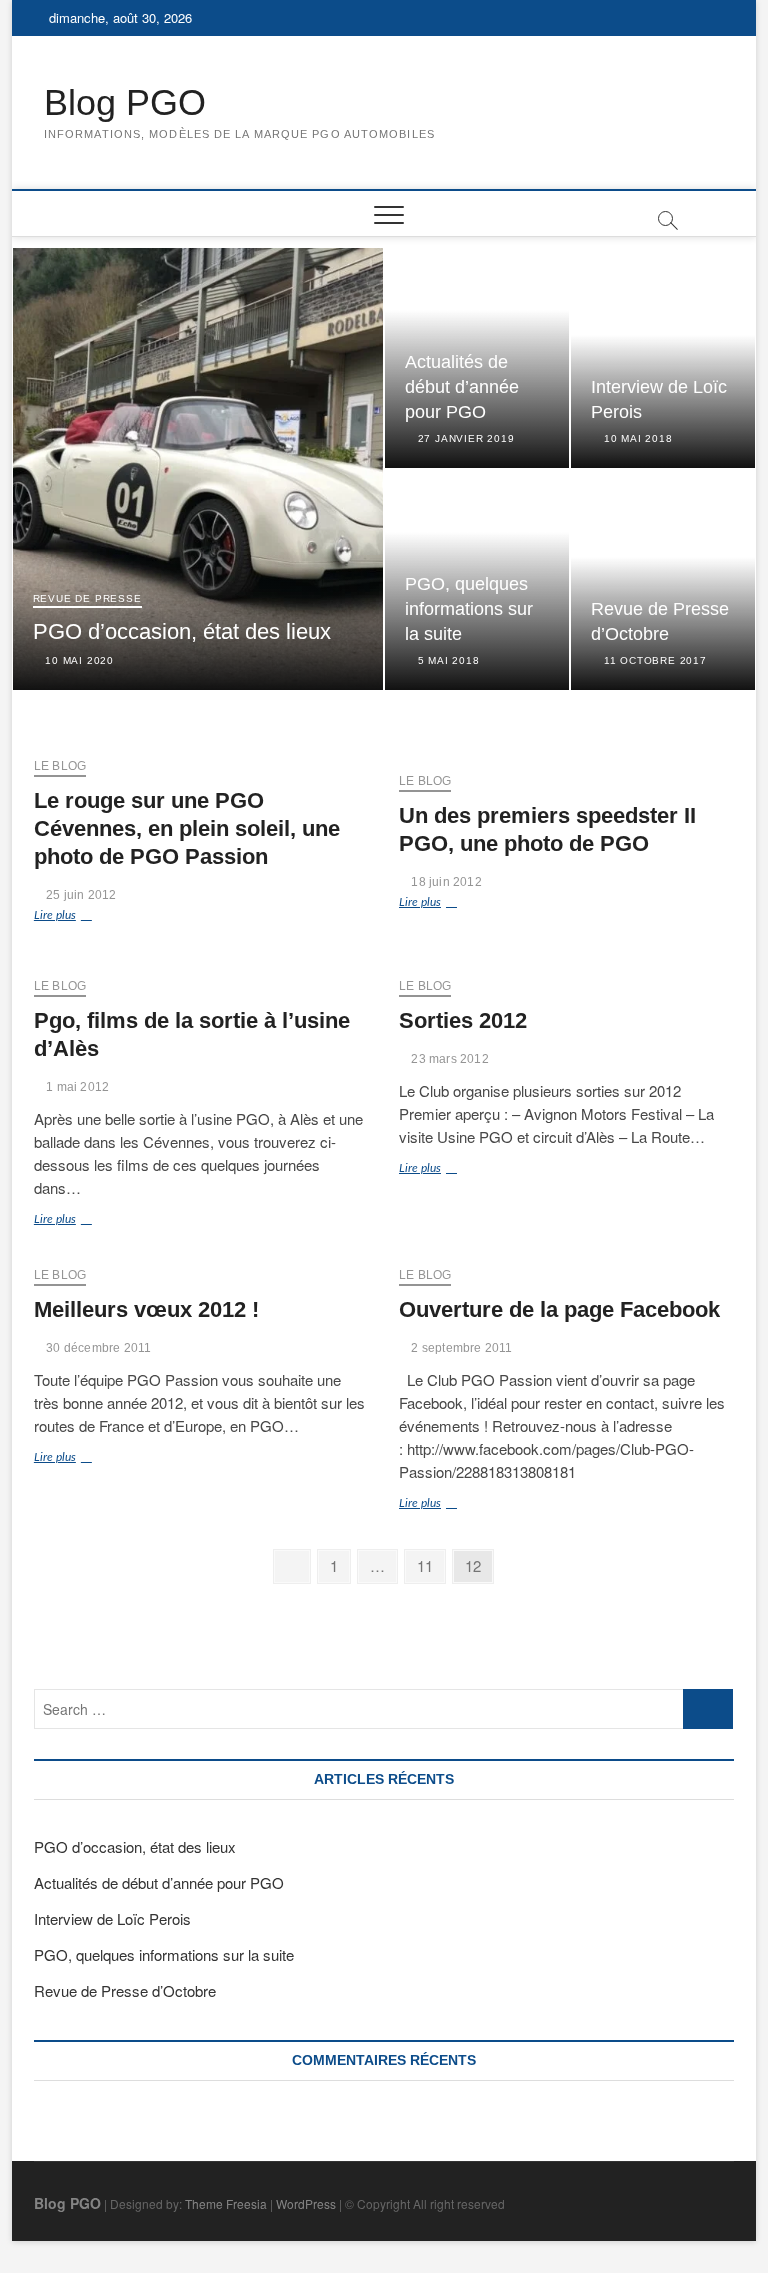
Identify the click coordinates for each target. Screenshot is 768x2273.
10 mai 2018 (636, 438)
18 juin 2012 (445, 882)
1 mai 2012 (76, 1087)
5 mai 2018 (447, 660)
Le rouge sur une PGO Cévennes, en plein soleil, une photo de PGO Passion (187, 828)
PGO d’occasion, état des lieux (182, 631)
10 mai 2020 (77, 660)
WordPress (306, 2203)
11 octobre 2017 (653, 660)
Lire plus (80, 917)
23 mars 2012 (448, 1059)
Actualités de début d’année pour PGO (462, 387)
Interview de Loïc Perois (112, 1918)
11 (430, 1565)
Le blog (60, 766)
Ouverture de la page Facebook (559, 1309)
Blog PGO (125, 102)
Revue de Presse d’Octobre (125, 1990)
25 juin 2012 (80, 895)
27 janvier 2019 (464, 438)
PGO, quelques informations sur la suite (469, 609)
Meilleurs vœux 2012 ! (146, 1309)
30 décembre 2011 (97, 1348)
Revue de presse (87, 598)
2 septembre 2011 (460, 1348)
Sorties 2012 (463, 1020)
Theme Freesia (226, 2203)
